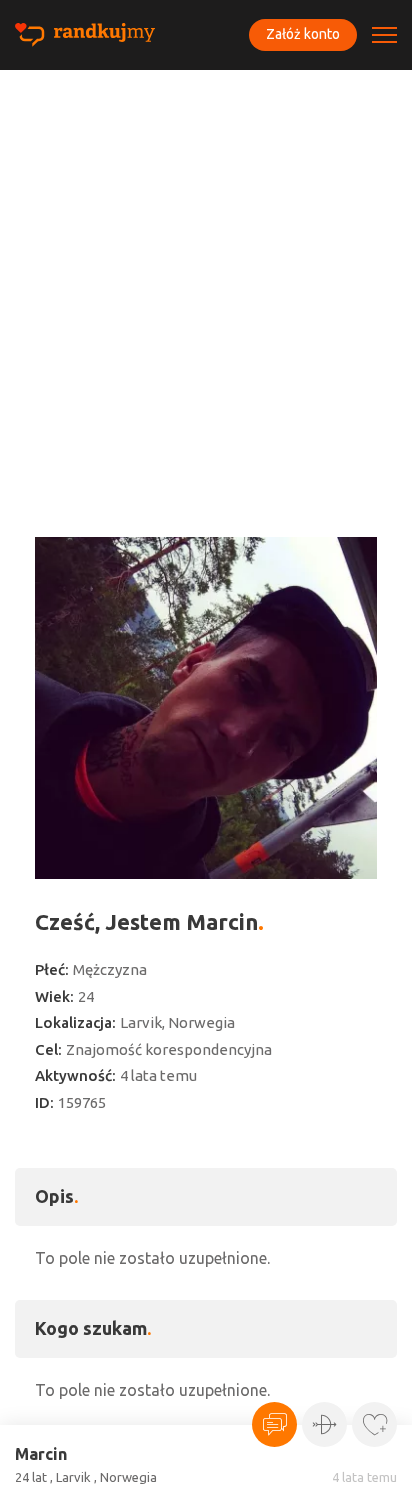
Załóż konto (303, 34)
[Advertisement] (206, 286)
